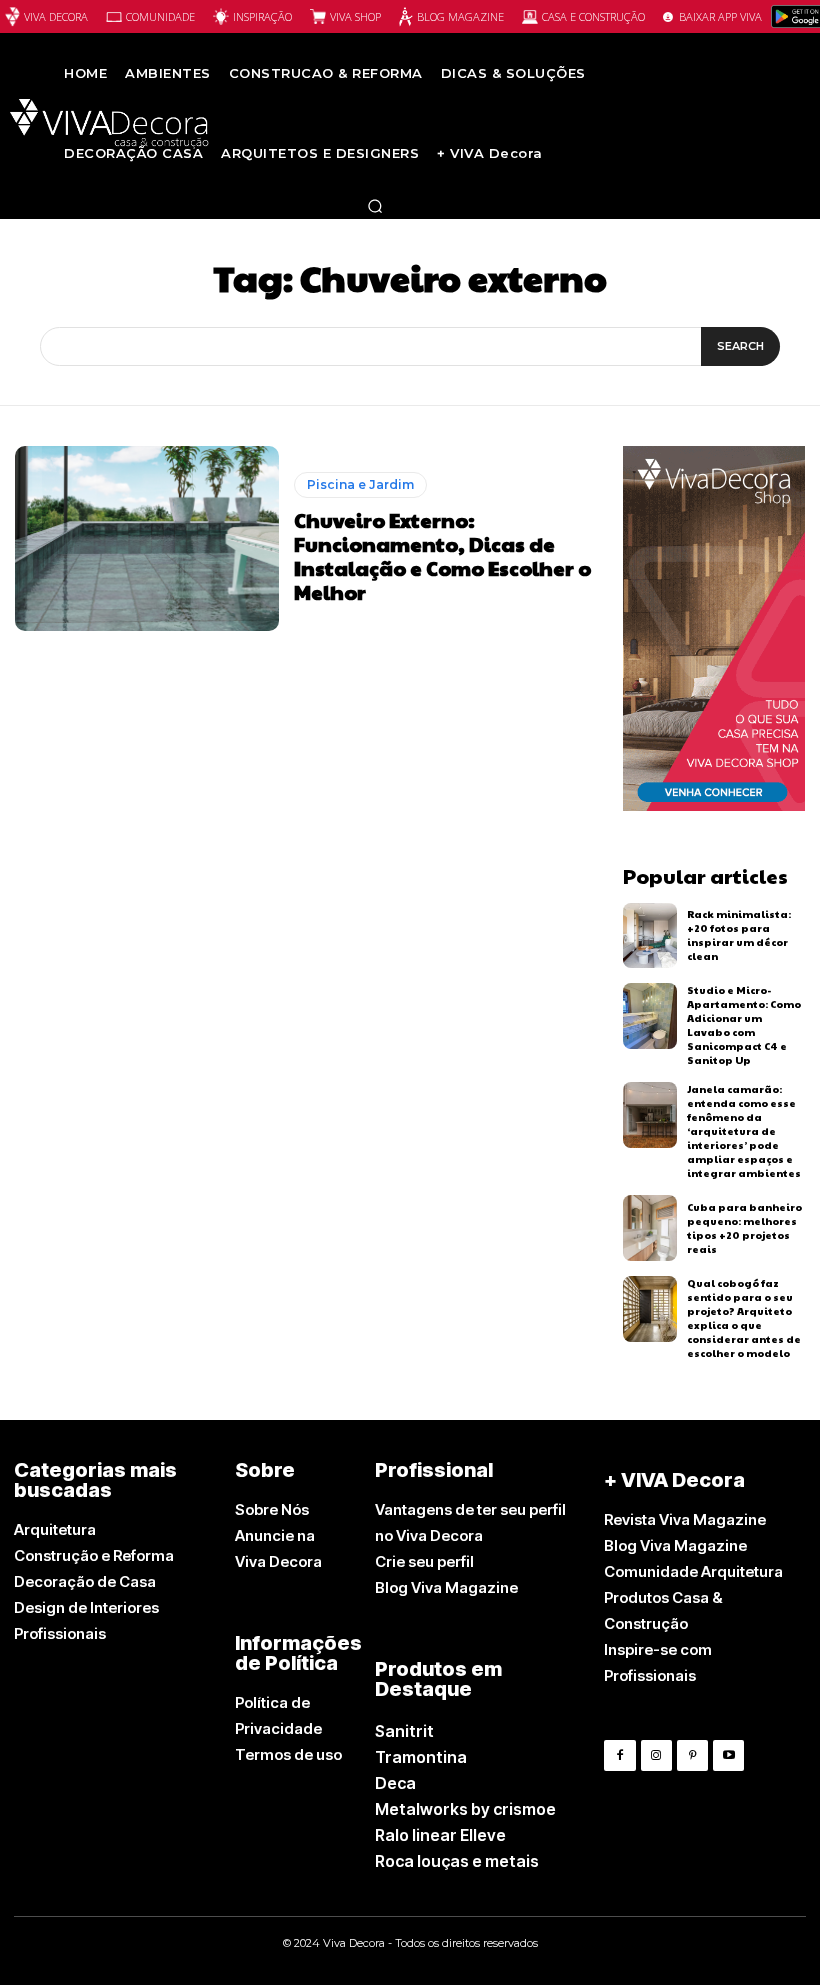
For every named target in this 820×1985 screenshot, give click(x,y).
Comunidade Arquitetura (693, 1571)
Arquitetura (55, 1529)
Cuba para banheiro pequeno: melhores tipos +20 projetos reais (744, 1228)
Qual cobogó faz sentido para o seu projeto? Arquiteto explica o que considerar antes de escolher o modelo (744, 1318)
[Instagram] (656, 1755)
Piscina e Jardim (360, 484)
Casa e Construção (593, 16)
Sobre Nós (272, 1509)
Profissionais (60, 1633)
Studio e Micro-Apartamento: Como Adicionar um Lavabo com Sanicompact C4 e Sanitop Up (744, 1025)
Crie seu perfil (424, 1561)
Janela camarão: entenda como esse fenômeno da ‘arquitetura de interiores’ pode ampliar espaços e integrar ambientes (744, 1131)
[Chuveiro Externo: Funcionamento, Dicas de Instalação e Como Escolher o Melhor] (147, 538)
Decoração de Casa (85, 1581)
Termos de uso (288, 1754)
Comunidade (160, 16)
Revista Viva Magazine (685, 1519)
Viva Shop (355, 16)
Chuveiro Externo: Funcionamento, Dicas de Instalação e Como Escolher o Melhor (442, 556)
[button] (375, 206)
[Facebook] (619, 1755)
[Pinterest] (692, 1755)
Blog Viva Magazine (446, 1587)
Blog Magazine (460, 16)
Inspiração (262, 16)
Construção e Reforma (94, 1555)
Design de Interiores (86, 1607)
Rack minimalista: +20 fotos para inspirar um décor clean (739, 935)
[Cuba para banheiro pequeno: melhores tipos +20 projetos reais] (650, 1228)
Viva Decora (56, 16)
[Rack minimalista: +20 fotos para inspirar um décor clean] (650, 936)
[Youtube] (728, 1755)
